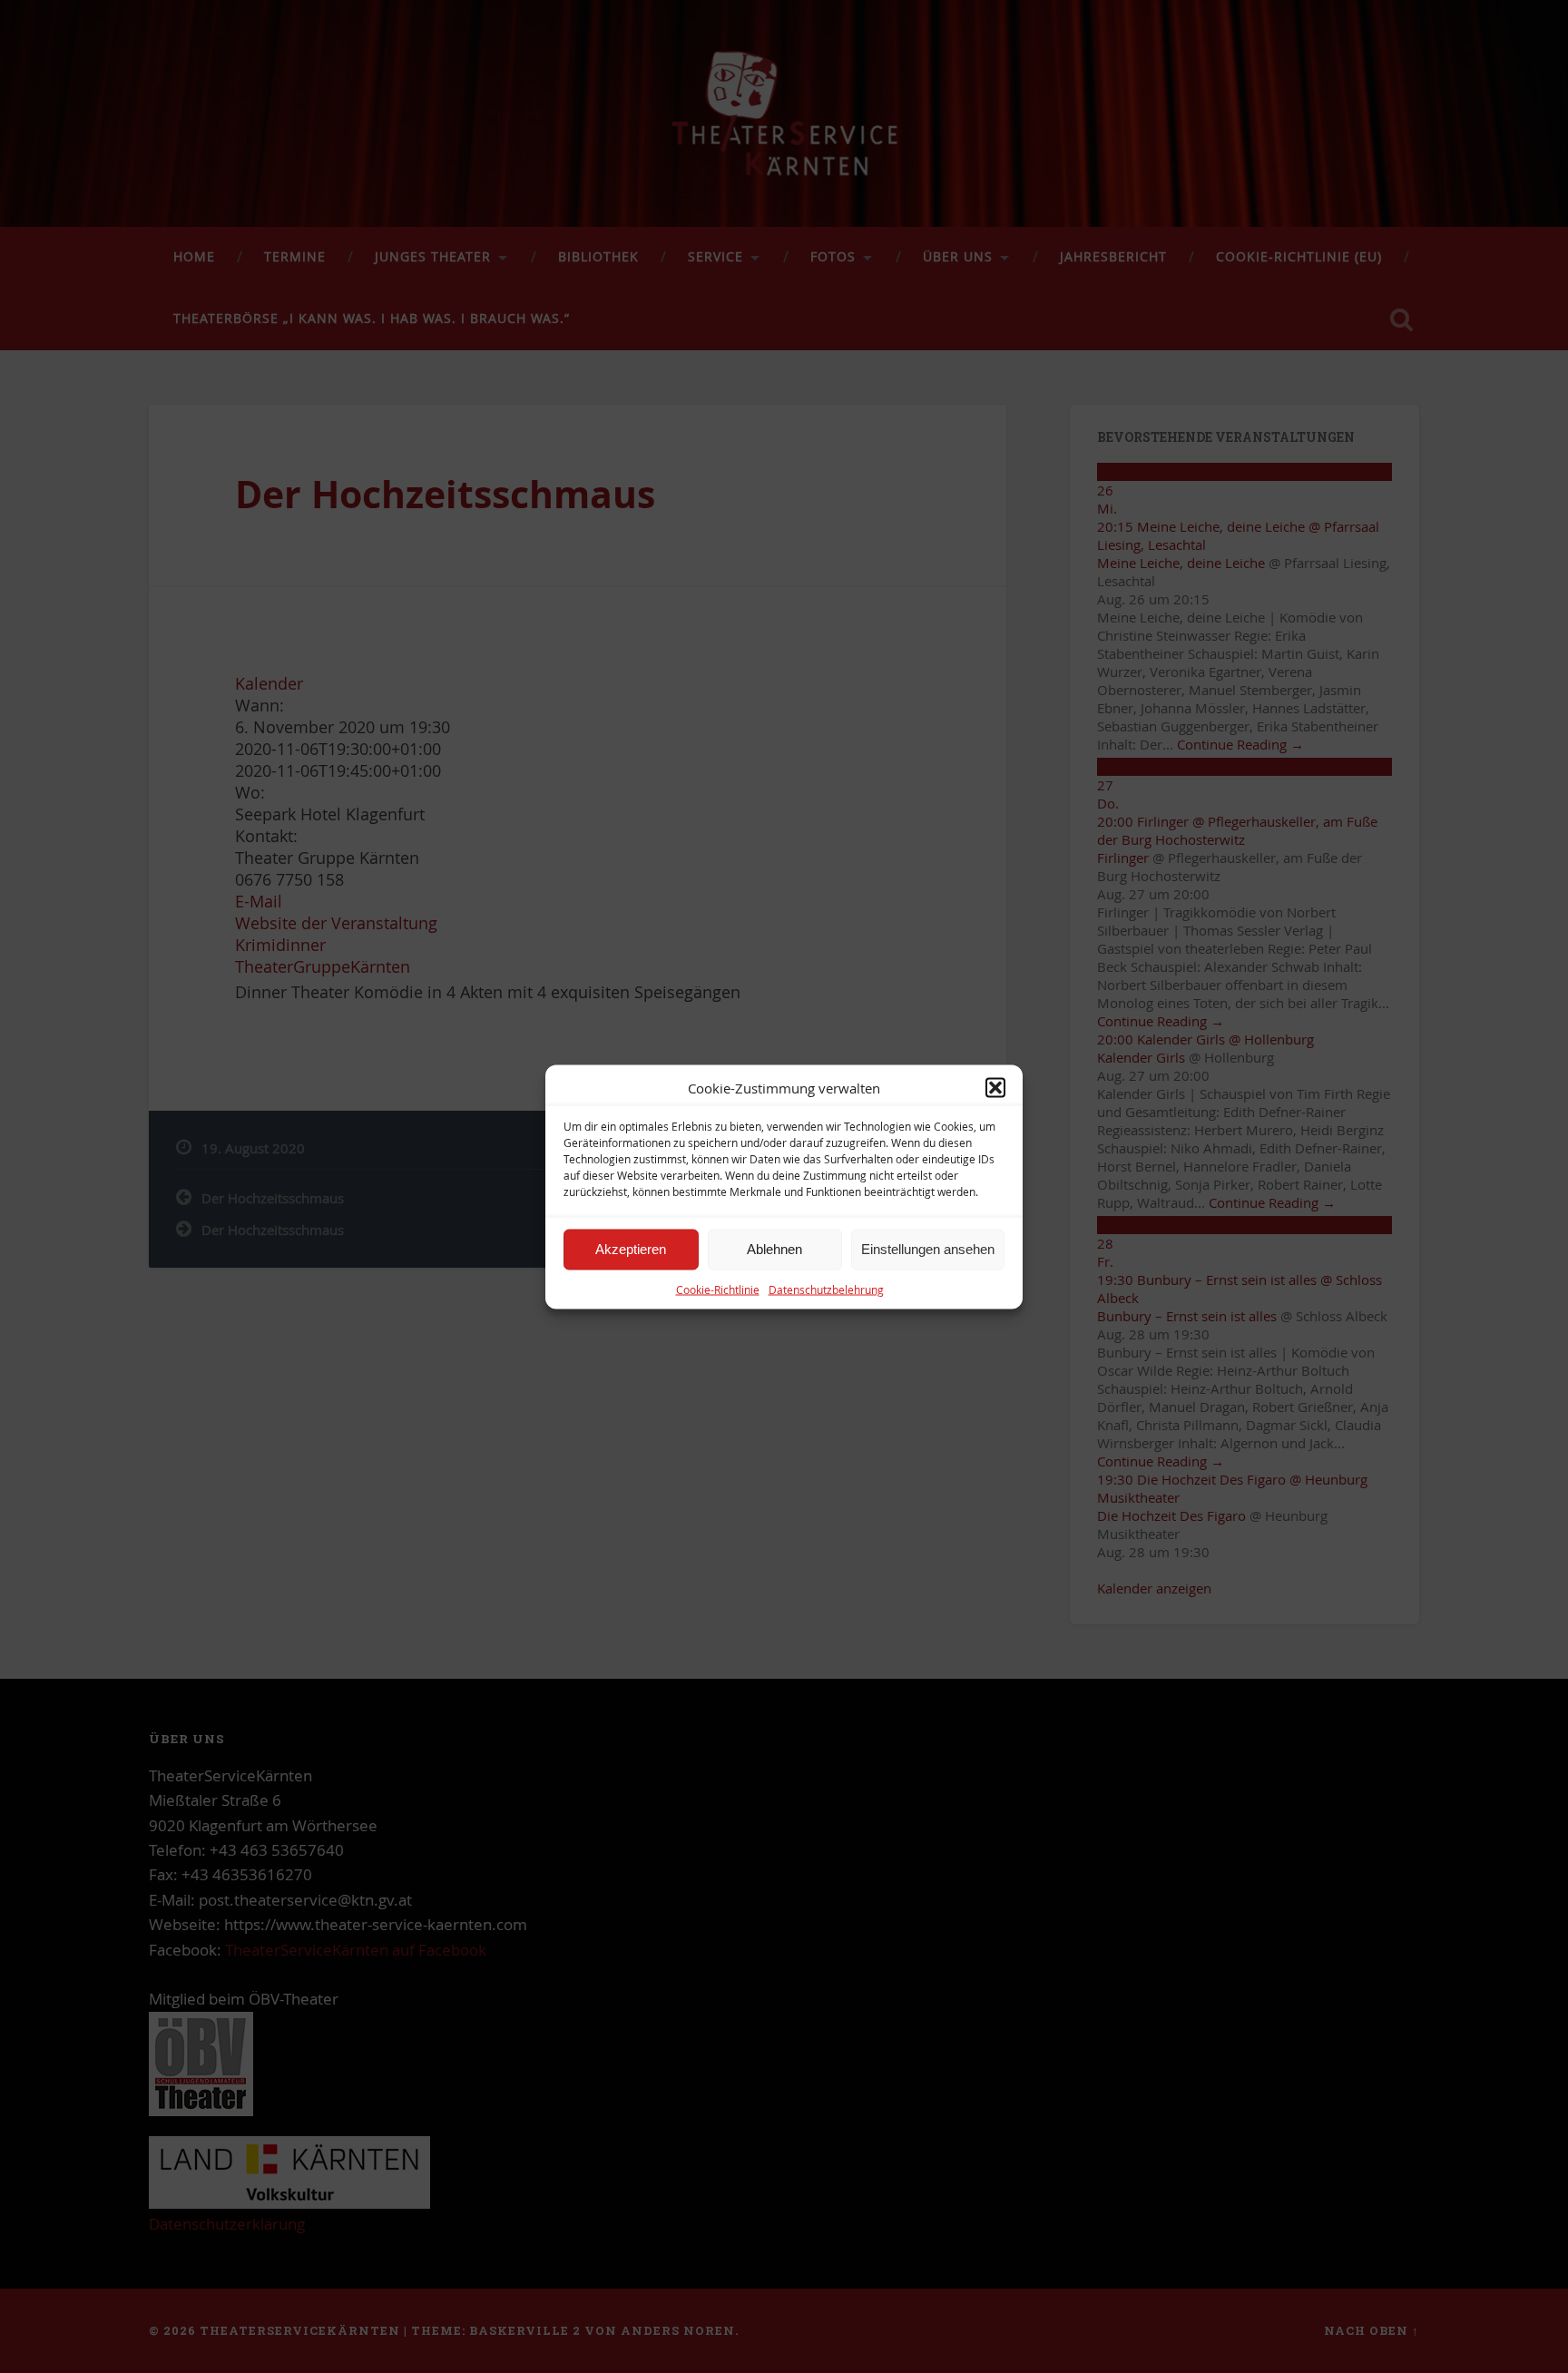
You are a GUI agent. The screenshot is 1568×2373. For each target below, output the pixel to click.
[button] (995, 1087)
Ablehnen (774, 1249)
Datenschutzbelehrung (826, 1289)
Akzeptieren (631, 1249)
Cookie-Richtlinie (718, 1289)
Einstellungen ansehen (928, 1249)
